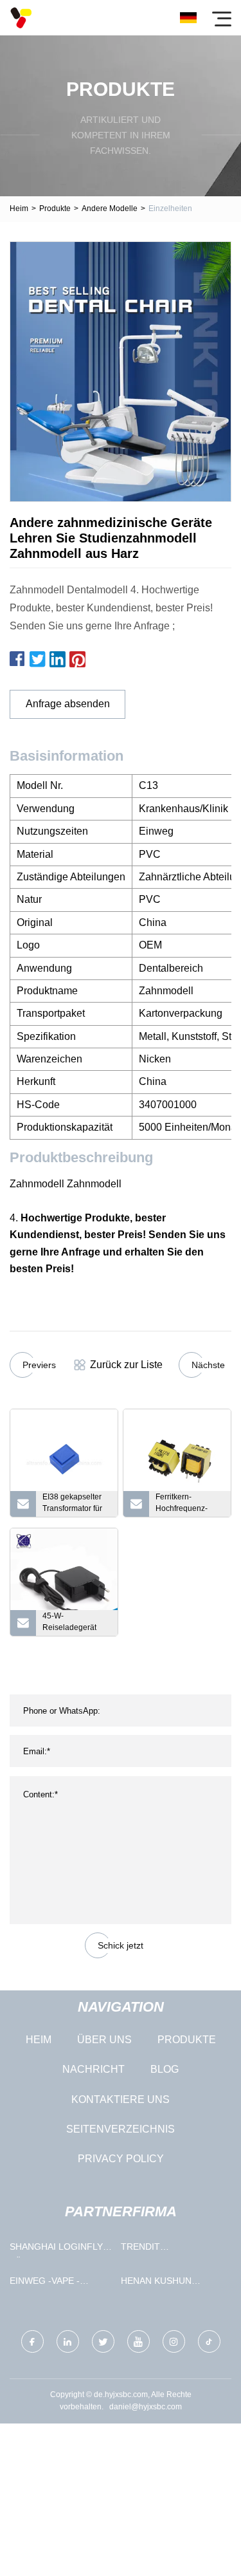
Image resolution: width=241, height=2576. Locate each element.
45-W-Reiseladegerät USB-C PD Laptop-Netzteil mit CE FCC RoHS (76, 1624)
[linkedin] (68, 2341)
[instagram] (174, 2341)
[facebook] (32, 2341)
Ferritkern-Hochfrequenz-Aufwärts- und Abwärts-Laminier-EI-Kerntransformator (188, 1505)
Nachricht (94, 2069)
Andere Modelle (110, 208)
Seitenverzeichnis (121, 2129)
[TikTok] (209, 2341)
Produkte (55, 208)
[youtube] (138, 2341)
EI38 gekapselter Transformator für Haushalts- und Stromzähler (72, 1505)
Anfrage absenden (68, 704)
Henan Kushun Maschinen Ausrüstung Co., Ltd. (163, 2284)
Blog (165, 2069)
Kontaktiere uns (121, 2099)
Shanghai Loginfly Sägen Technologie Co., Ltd (59, 2249)
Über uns (104, 2040)
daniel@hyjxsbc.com (146, 2407)
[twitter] (103, 2341)
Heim (19, 208)
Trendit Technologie (154, 2249)
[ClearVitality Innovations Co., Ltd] (21, 18)
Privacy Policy (121, 2159)
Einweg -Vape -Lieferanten (45, 2284)
